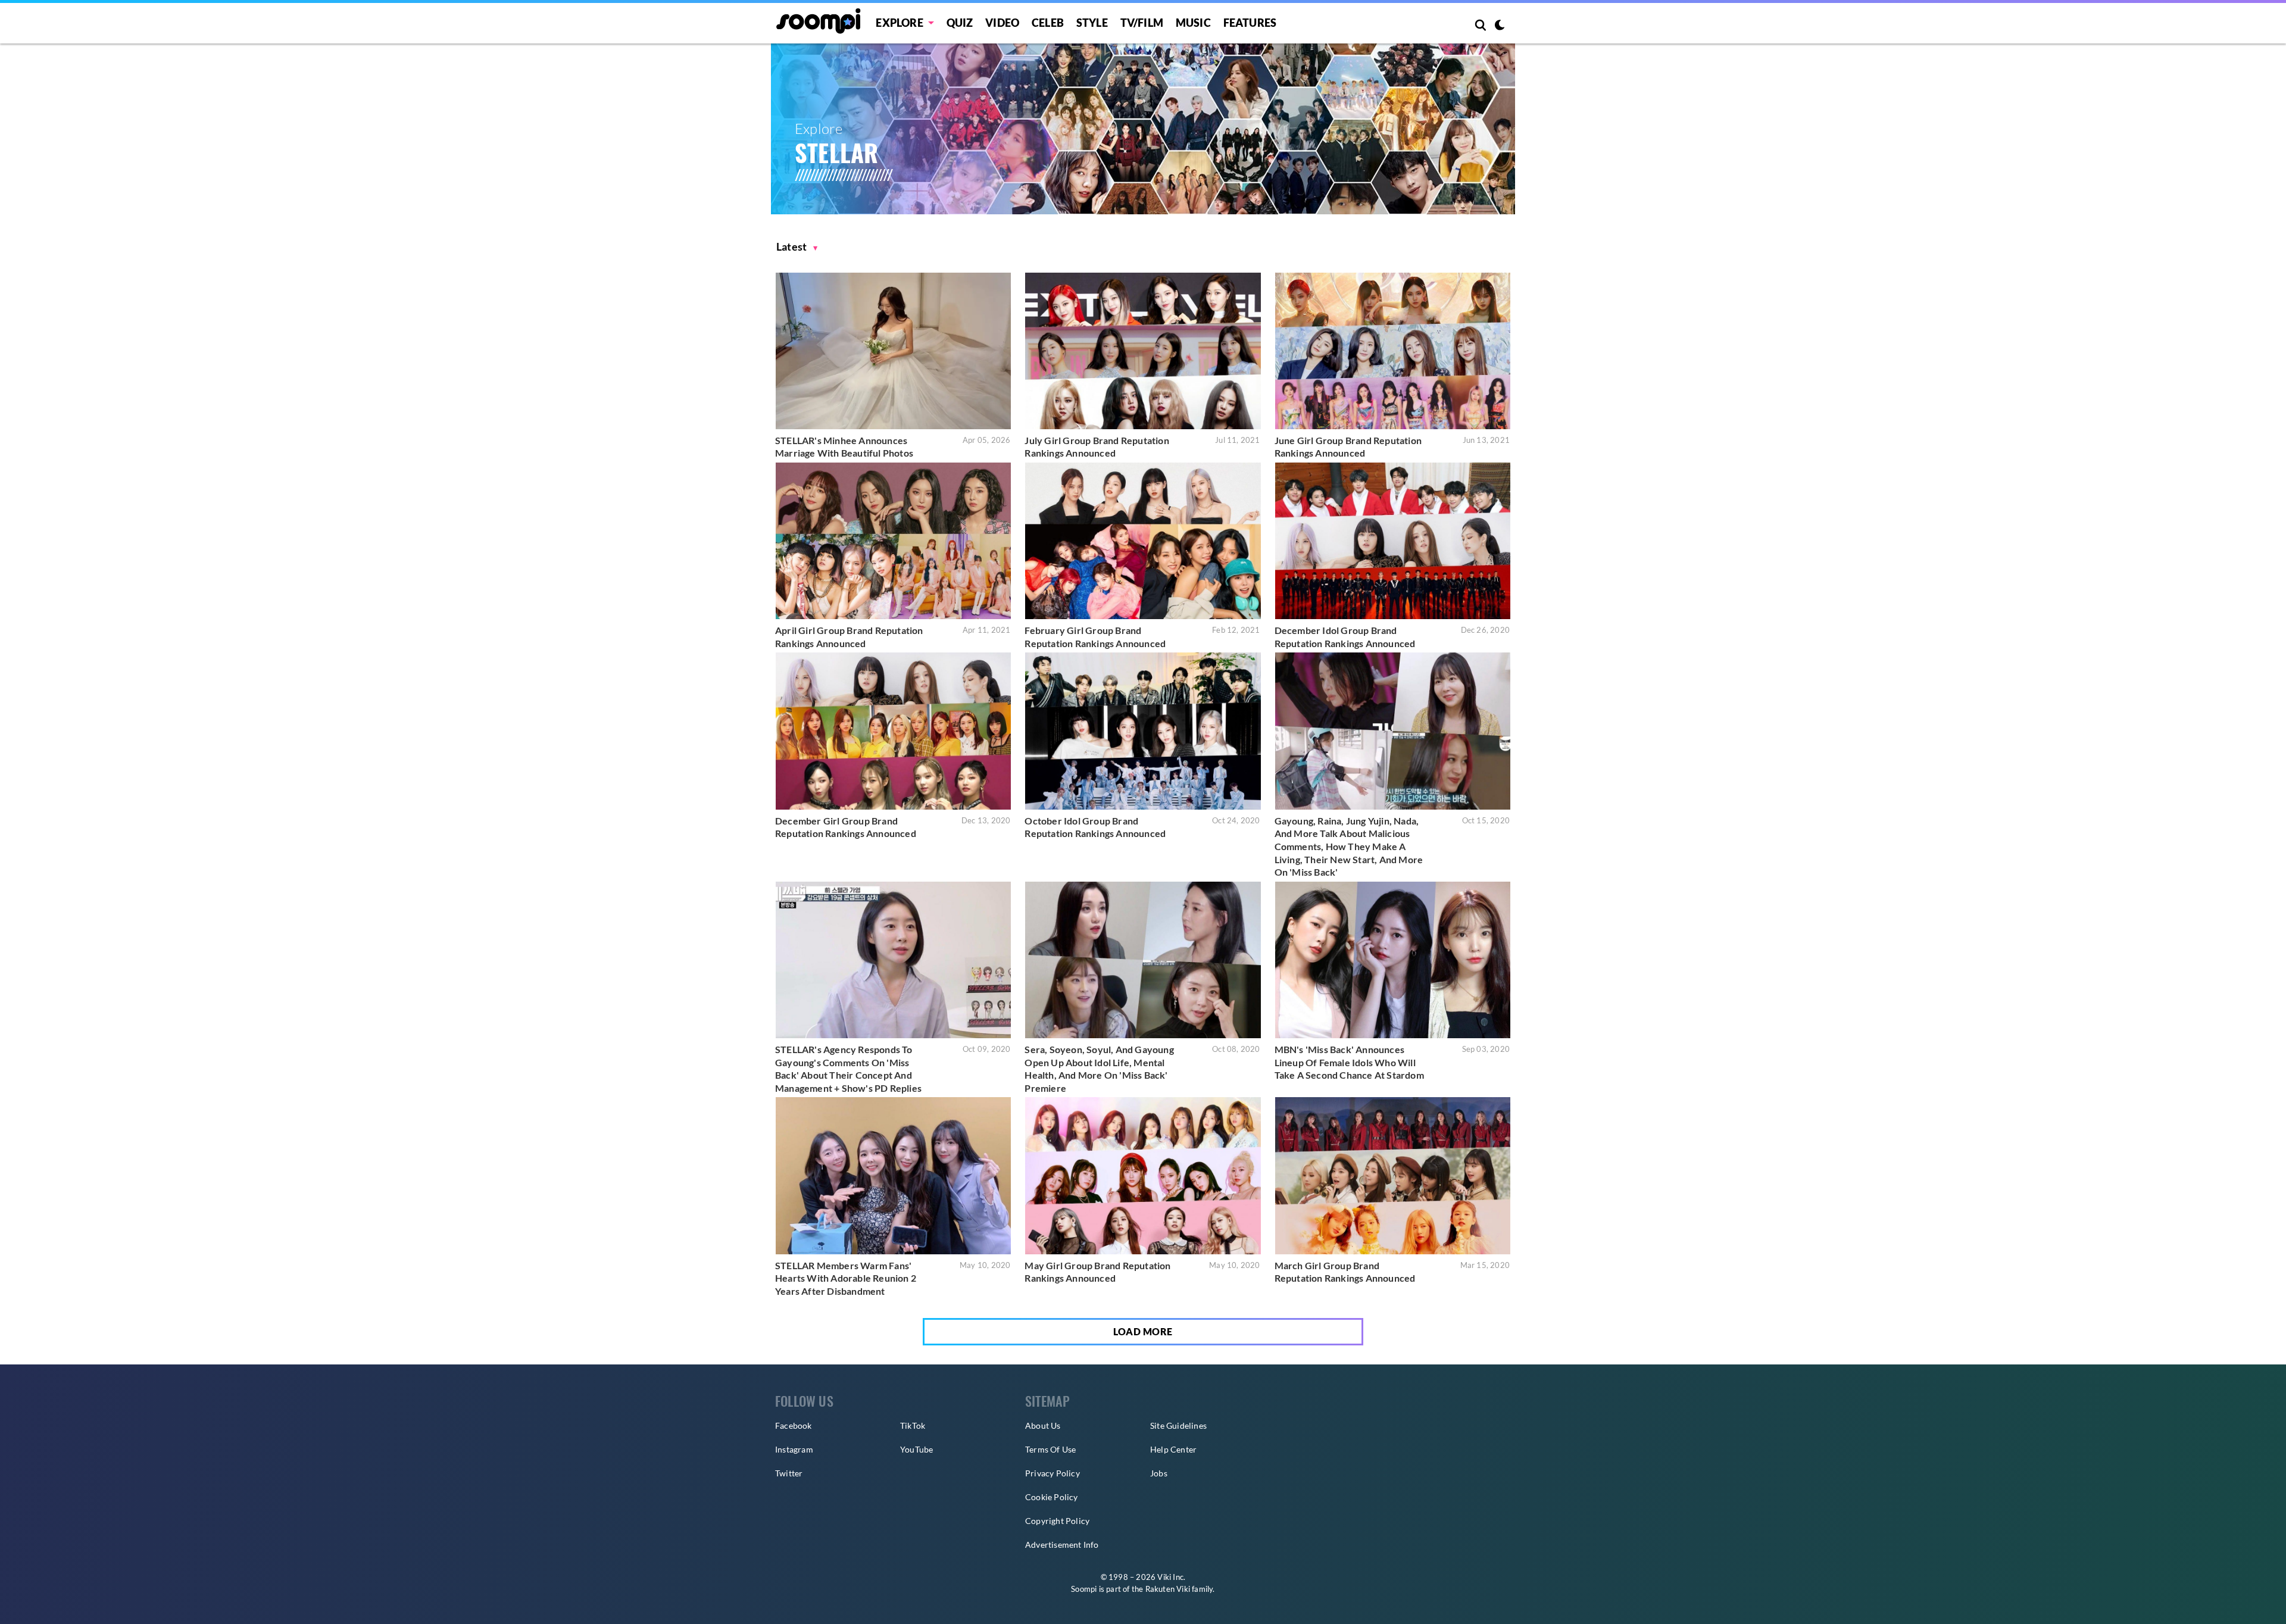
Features (1250, 23)
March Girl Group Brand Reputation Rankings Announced (1345, 1272)
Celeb (1048, 23)
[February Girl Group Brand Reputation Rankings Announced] (1143, 541)
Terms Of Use (1050, 1449)
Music (1193, 23)
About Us (1043, 1425)
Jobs (1159, 1473)
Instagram (794, 1449)
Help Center (1173, 1449)
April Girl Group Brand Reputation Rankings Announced (849, 637)
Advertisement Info (1062, 1545)
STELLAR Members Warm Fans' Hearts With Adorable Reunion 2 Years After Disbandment (846, 1278)
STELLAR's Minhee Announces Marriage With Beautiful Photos (844, 447)
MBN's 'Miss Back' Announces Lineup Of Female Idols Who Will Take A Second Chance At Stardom (1349, 1062)
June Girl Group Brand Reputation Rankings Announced (1348, 447)
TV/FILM (1142, 23)
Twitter (789, 1473)
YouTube (916, 1449)
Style (1092, 23)
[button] (797, 247)
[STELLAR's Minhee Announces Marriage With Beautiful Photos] (893, 351)
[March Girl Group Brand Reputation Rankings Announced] (1393, 1175)
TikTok (913, 1425)
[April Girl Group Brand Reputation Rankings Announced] (893, 541)
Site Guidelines (1178, 1425)
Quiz (960, 23)
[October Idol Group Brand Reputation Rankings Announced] (1143, 731)
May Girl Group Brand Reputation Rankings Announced (1097, 1272)
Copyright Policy (1057, 1521)
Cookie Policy (1052, 1497)
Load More (1143, 1331)
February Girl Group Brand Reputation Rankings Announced (1095, 637)
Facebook (794, 1425)
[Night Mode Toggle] (1500, 26)
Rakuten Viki (1168, 1589)
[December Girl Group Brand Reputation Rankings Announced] (893, 731)
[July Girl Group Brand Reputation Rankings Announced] (1143, 351)
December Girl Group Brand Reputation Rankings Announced (846, 827)
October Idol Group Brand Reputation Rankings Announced (1095, 827)
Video (1002, 23)
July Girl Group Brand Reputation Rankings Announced (1097, 447)
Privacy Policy (1053, 1473)
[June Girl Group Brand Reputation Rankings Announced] (1393, 351)
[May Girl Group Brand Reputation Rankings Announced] (1143, 1175)
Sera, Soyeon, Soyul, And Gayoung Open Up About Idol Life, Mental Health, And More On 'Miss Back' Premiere (1099, 1069)
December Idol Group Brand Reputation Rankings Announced (1345, 637)
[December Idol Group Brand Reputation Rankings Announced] (1393, 541)
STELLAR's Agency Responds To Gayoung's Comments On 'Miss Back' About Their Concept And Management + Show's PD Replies (848, 1069)
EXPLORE (899, 23)
